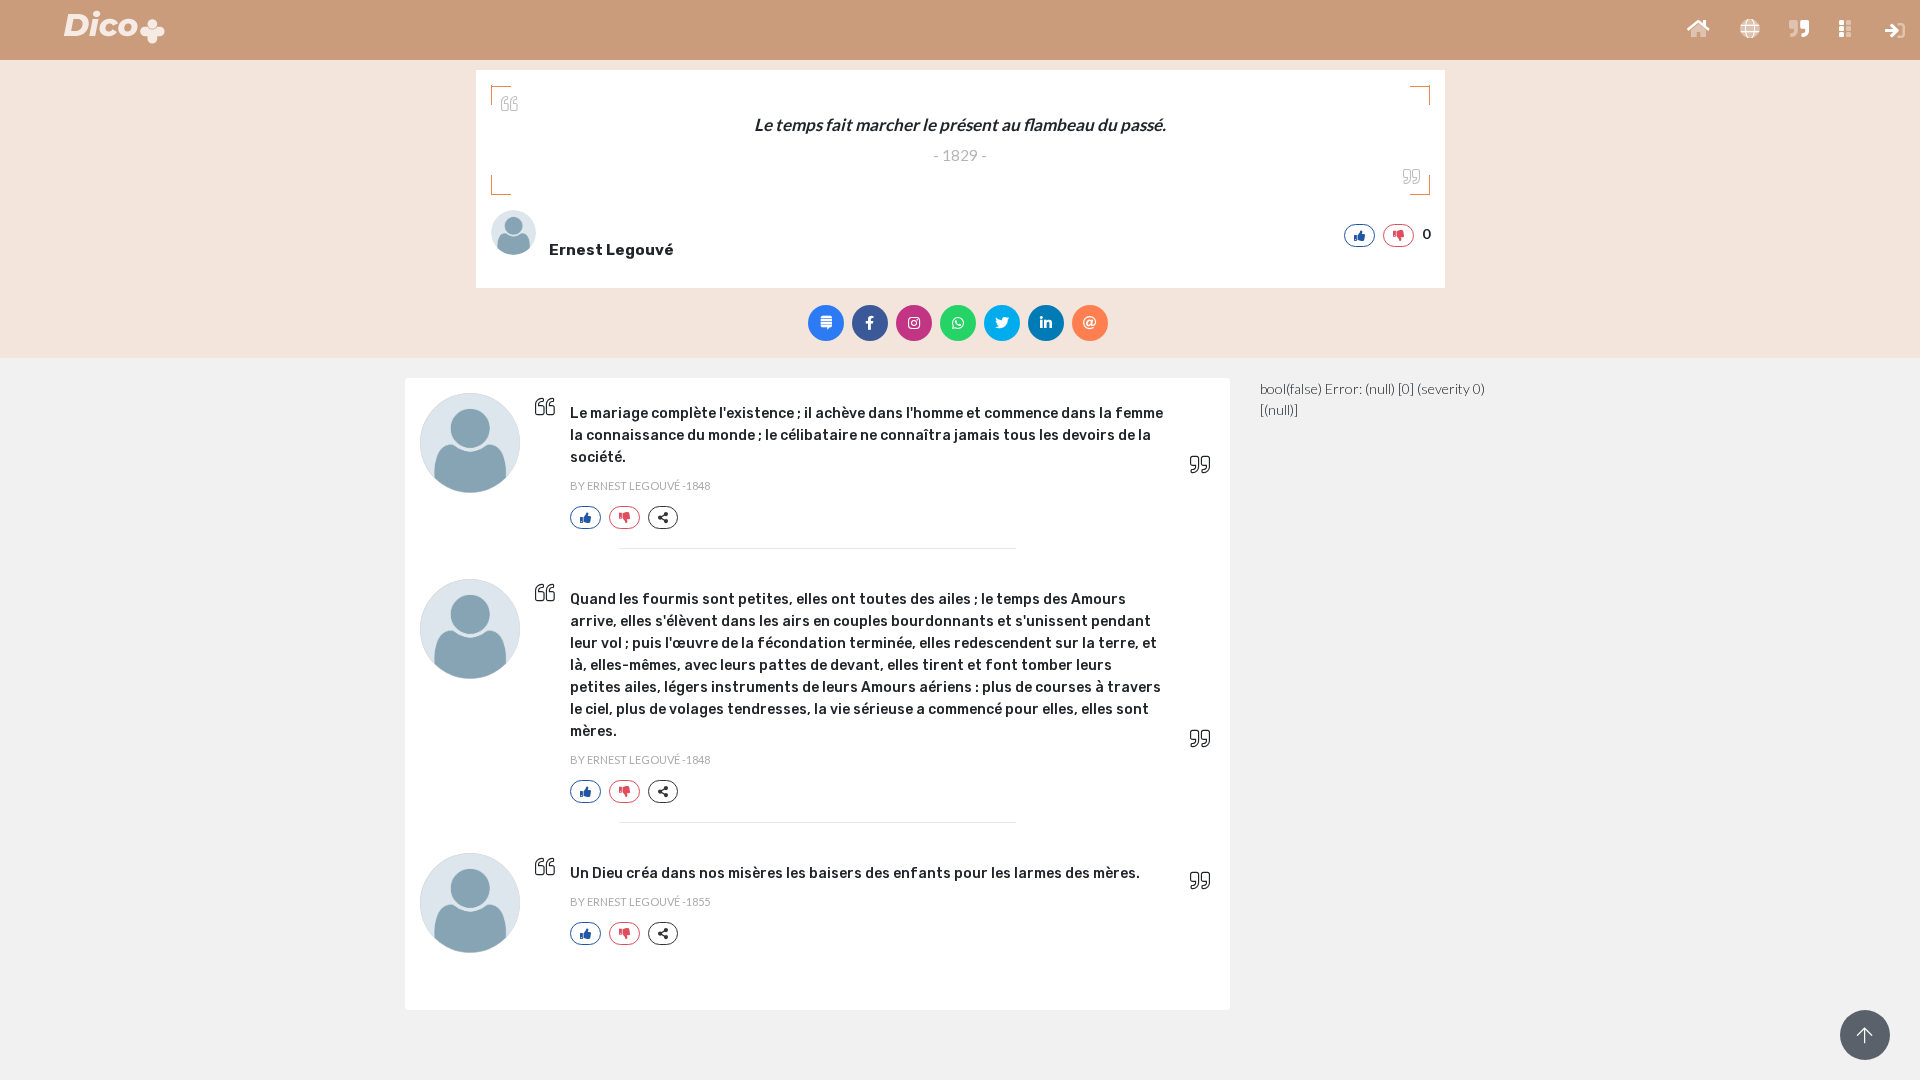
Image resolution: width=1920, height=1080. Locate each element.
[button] (1698, 30)
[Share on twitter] (1002, 323)
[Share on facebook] (870, 323)
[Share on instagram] (914, 323)
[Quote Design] (826, 323)
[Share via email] (1090, 323)
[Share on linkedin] (1046, 323)
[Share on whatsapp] (958, 323)
